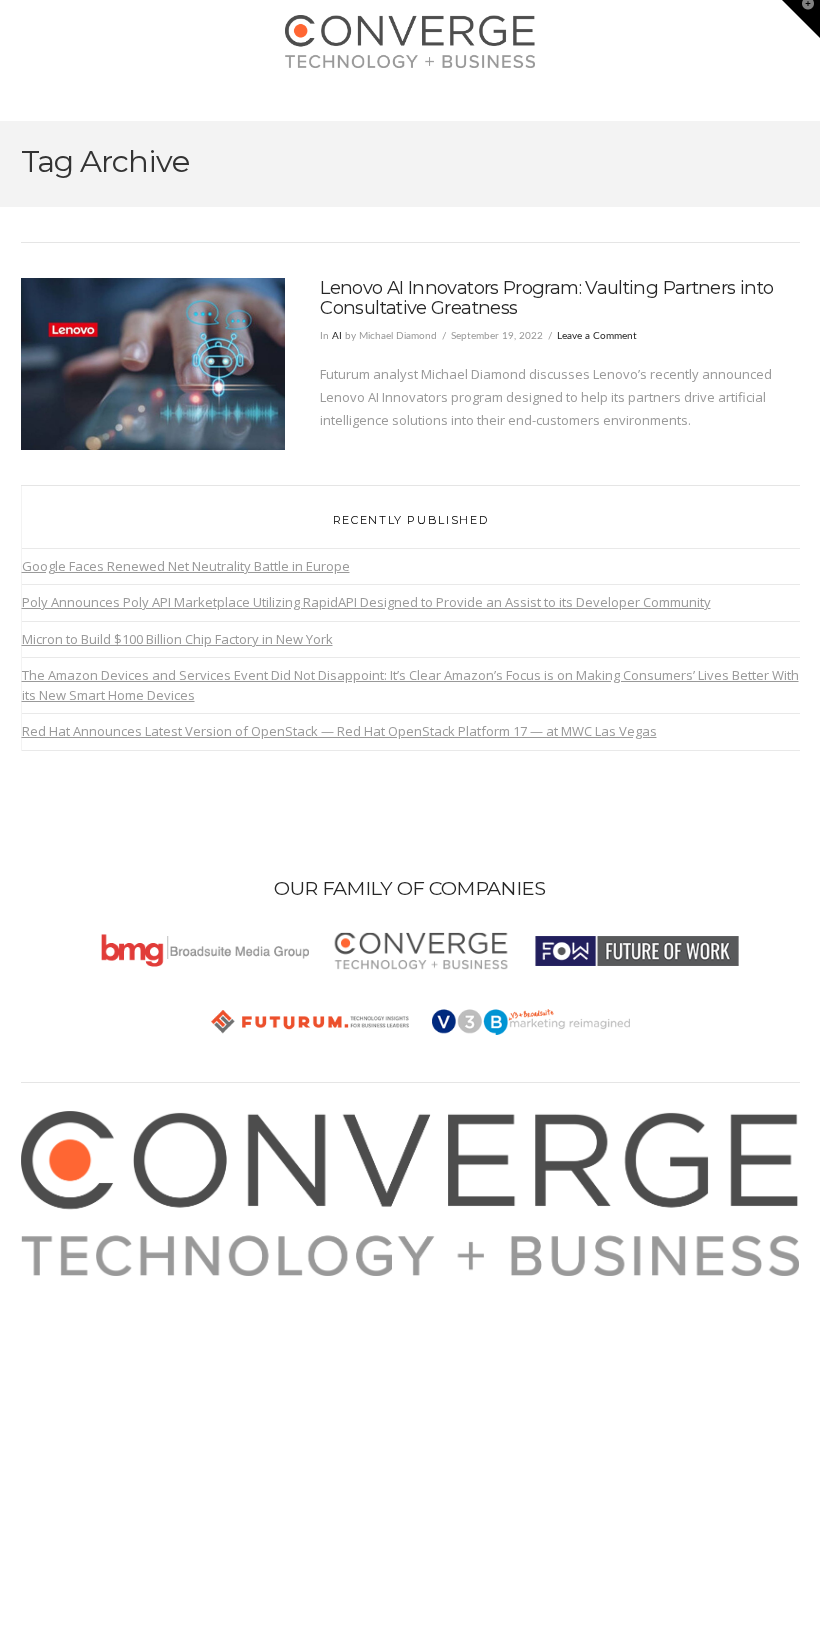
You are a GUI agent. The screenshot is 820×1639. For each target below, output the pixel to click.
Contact (65, 1404)
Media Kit (70, 1310)
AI (337, 336)
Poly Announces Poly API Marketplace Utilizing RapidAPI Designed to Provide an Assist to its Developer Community (366, 602)
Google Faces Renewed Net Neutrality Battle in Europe (186, 566)
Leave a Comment (597, 336)
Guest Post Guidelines (110, 1380)
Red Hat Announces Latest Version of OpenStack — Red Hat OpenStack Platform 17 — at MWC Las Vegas (339, 731)
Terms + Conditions (100, 1333)
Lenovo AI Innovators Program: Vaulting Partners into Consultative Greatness (546, 297)
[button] (410, 101)
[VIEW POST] (153, 364)
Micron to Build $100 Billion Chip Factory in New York (177, 639)
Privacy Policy (83, 1357)
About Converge (91, 1287)
